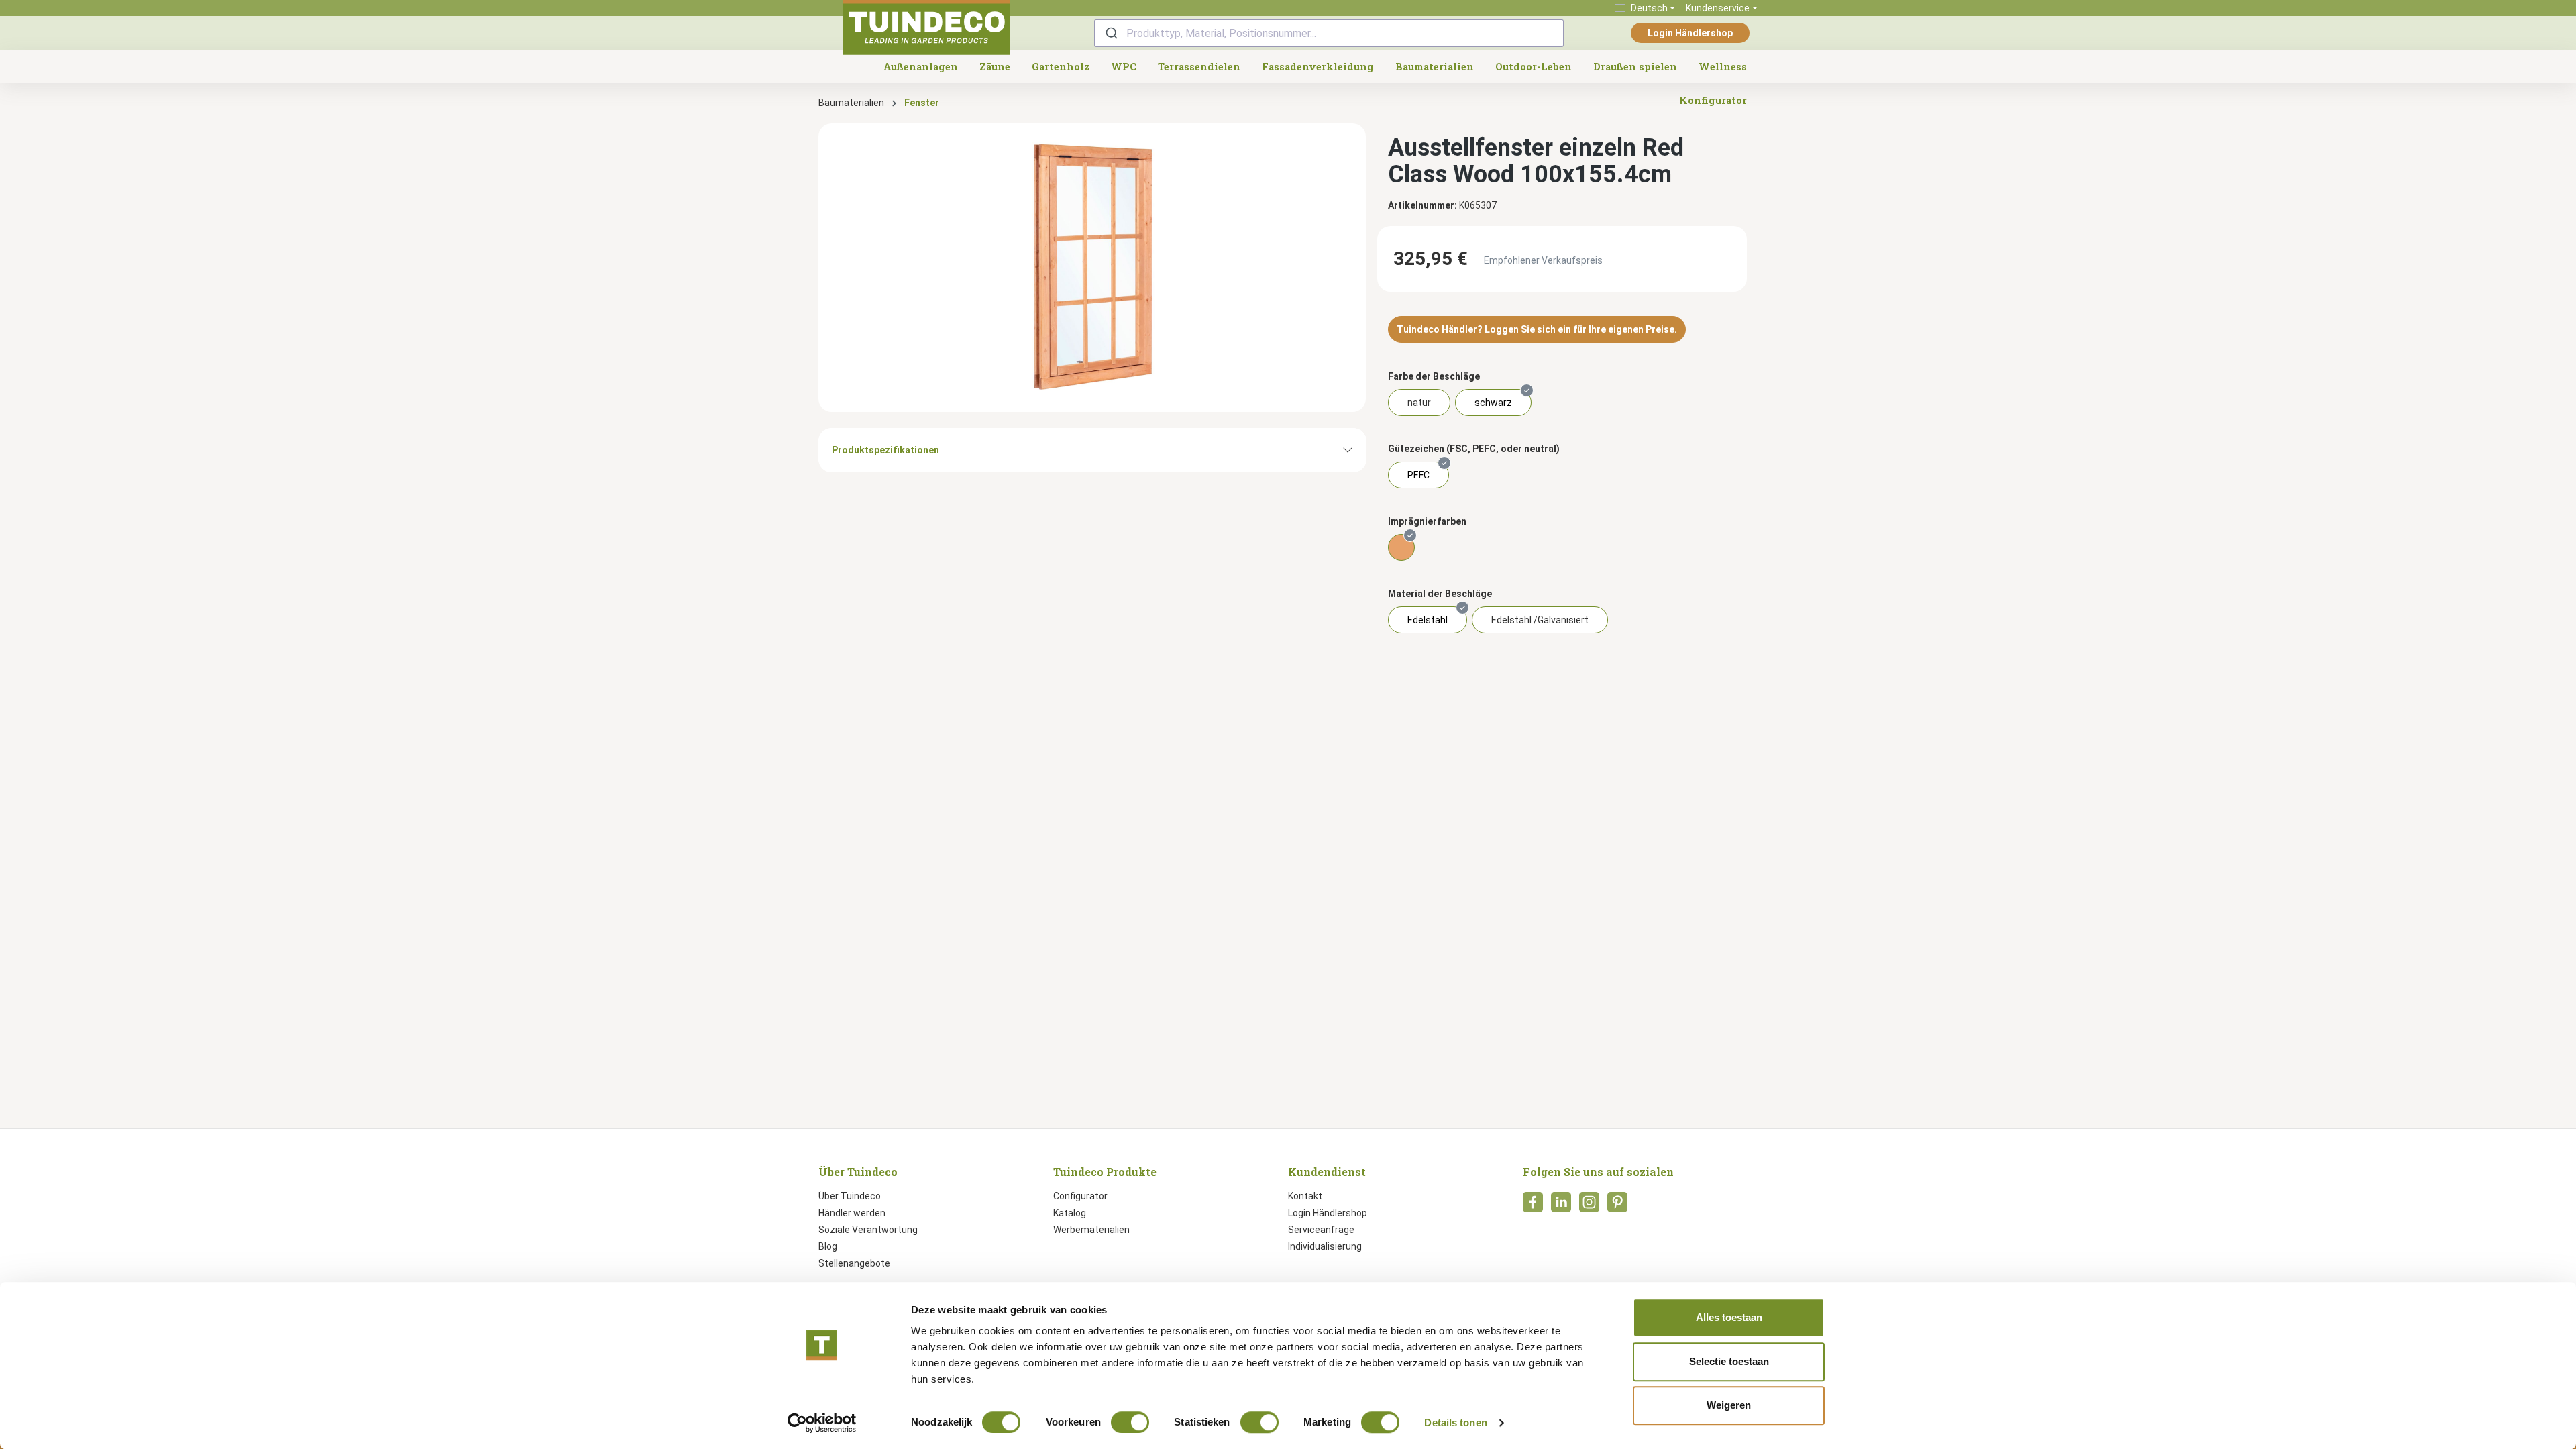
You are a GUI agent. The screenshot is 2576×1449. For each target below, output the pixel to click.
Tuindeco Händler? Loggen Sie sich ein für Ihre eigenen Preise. (1537, 329)
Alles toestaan (1729, 1317)
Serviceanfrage (1321, 1230)
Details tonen (1455, 1423)
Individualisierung (1325, 1246)
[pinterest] (1617, 1206)
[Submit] (1111, 33)
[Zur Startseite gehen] (926, 28)
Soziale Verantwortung (868, 1230)
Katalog (1070, 1213)
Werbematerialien (1091, 1230)
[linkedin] (1561, 1206)
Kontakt (1305, 1196)
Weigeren (1729, 1405)
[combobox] (1329, 33)
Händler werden (852, 1213)
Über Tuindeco (850, 1196)
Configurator (1080, 1196)
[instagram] (1589, 1206)
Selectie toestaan (1729, 1361)
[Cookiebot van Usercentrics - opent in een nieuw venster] (822, 1423)
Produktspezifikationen (885, 450)
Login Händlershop (1690, 33)
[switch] (1130, 1422)
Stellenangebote (854, 1263)
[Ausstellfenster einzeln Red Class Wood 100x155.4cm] (1092, 268)
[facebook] (1533, 1206)
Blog (828, 1246)
